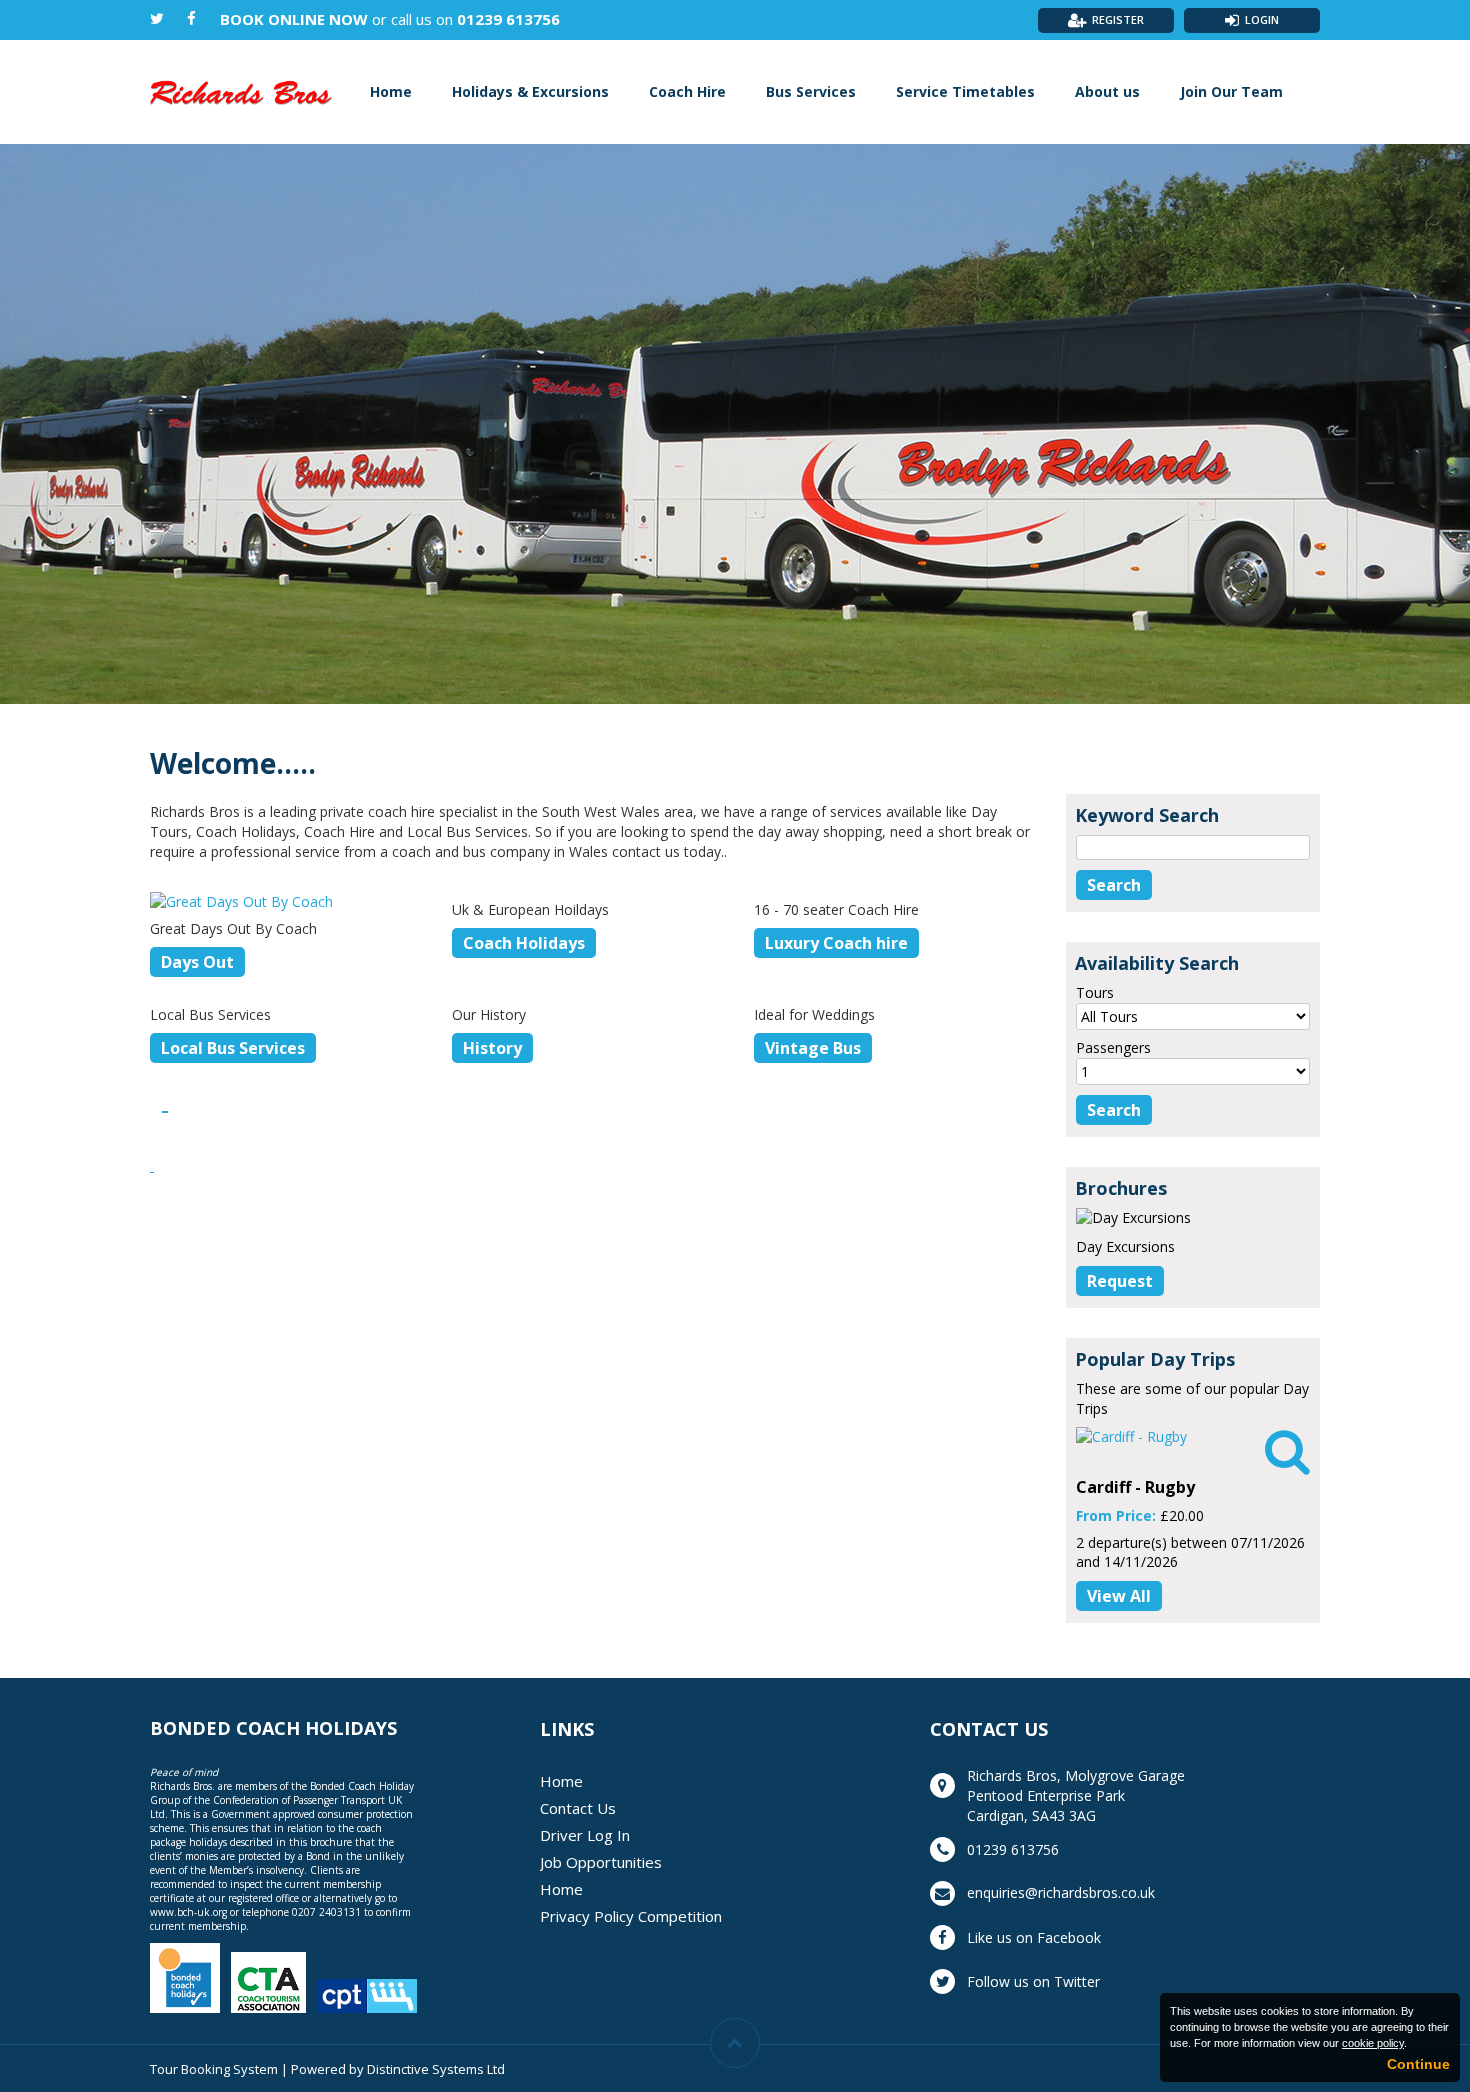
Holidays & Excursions (530, 91)
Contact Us (578, 1808)
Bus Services (811, 91)
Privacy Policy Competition (631, 1916)
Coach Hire (687, 91)
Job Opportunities (601, 1862)
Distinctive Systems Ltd (436, 2069)
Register (1118, 19)
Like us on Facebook (1034, 1937)
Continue (1418, 2064)
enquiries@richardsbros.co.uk (1061, 1892)
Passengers (1113, 1047)
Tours (1095, 992)
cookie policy (1373, 2043)
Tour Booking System (214, 2069)
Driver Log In (585, 1835)
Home (391, 91)
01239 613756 (508, 19)
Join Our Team (1231, 91)
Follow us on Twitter (1033, 1981)
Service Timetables (965, 91)
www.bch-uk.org (188, 1912)
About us (1107, 91)
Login (1262, 19)
